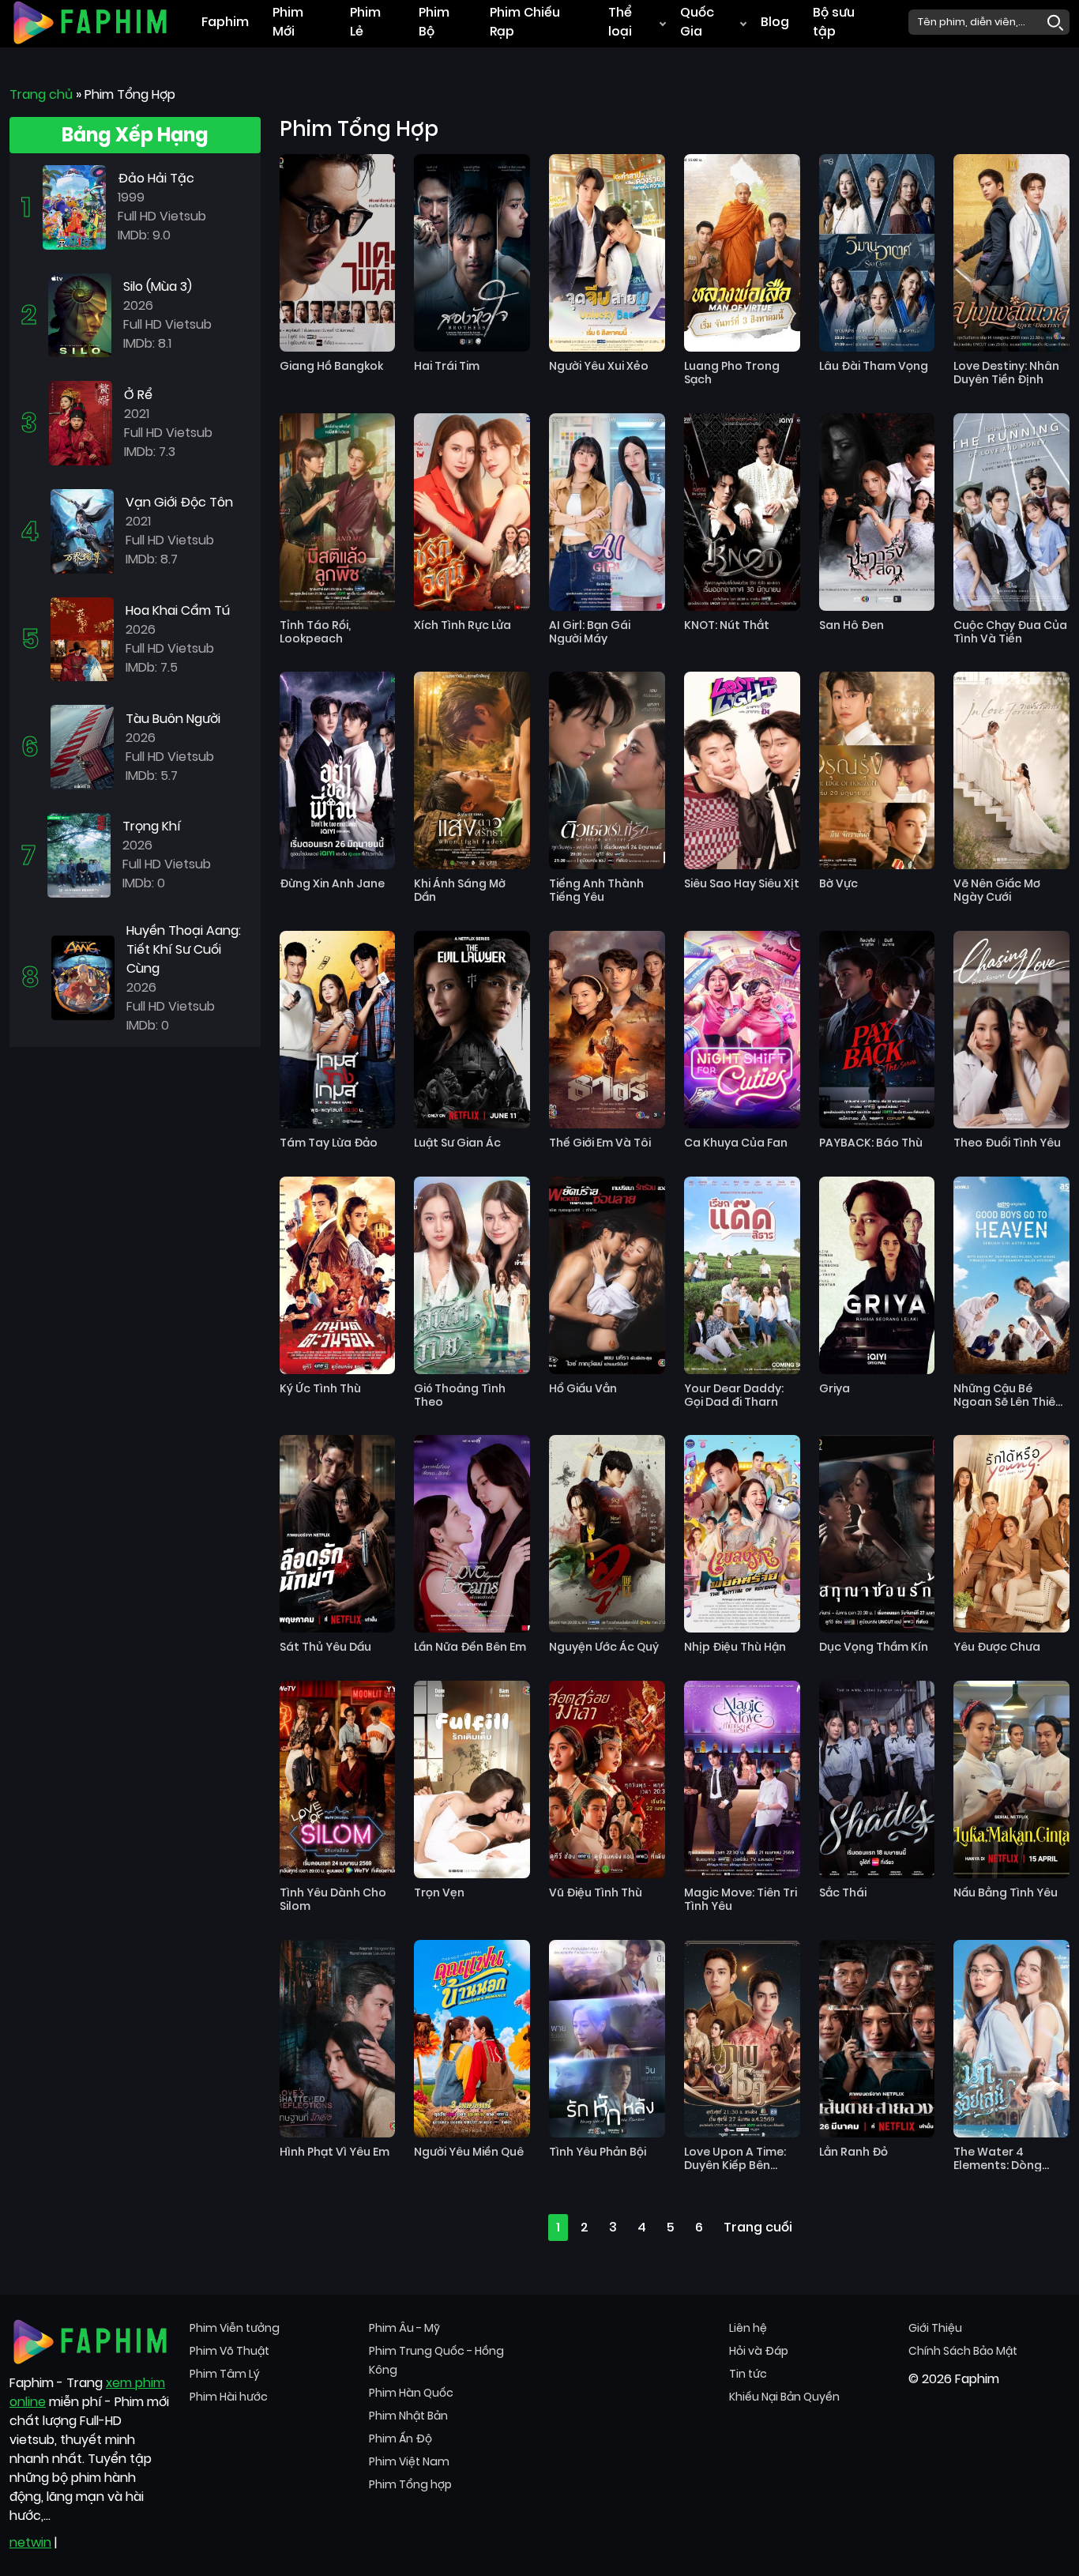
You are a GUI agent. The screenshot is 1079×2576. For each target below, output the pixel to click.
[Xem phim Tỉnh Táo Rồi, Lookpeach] (338, 512)
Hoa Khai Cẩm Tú (178, 610)
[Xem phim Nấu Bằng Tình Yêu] (1011, 1779)
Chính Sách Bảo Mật (963, 2351)
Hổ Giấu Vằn (583, 1389)
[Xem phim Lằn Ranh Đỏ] (877, 2039)
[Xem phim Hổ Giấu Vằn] (607, 1275)
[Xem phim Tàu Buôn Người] (82, 746)
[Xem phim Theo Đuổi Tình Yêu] (1011, 1030)
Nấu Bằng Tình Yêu (1006, 1893)
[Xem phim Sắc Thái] (877, 1779)
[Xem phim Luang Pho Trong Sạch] (742, 253)
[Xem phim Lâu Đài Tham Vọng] (877, 253)
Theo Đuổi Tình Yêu (1007, 1143)
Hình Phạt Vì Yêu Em (335, 2152)
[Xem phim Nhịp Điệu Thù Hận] (742, 1534)
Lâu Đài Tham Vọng (874, 366)
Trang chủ (41, 94)
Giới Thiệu (935, 2328)
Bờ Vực (838, 884)
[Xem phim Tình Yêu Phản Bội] (607, 2039)
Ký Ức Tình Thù (320, 1389)
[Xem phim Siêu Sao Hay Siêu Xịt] (742, 770)
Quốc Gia (697, 22)
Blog (775, 22)
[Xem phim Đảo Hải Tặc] (74, 207)
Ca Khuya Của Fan (736, 1143)
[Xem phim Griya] (877, 1275)
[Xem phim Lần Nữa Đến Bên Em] (472, 1534)
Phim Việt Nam (409, 2461)
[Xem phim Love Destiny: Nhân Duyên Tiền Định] (1011, 253)
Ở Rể (138, 395)
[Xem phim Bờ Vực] (877, 770)
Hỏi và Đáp (759, 2351)
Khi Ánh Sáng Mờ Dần (460, 891)
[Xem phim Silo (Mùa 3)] (80, 314)
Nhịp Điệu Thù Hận (735, 1647)
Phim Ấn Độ (400, 2439)
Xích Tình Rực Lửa (462, 625)
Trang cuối (758, 2227)
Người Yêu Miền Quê (469, 2152)
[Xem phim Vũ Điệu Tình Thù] (607, 1779)
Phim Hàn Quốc (411, 2393)
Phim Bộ (434, 22)
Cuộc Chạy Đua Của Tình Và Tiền (1010, 632)
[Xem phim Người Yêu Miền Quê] (472, 2039)
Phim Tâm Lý (225, 2374)
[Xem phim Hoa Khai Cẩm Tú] (82, 638)
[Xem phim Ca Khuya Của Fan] (742, 1030)
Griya (835, 1389)
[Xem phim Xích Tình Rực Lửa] (472, 512)
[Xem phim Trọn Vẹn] (472, 1779)
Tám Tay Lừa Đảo (329, 1143)
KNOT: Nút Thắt (727, 625)
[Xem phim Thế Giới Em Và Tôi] (607, 1030)
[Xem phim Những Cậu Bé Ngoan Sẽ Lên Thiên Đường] (1011, 1275)
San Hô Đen (852, 625)
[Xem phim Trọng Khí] (79, 855)
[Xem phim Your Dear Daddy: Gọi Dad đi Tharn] (742, 1275)
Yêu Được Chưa (997, 1647)
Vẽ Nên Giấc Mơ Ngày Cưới (997, 891)
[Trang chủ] (90, 21)
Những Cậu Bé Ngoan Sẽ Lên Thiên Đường (1008, 1395)
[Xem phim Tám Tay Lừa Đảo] (338, 1030)
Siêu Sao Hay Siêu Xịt (742, 884)
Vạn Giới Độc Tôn (179, 502)
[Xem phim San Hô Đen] (877, 512)
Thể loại (620, 22)
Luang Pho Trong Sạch (732, 373)
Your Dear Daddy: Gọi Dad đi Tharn (734, 1395)
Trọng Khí (152, 826)
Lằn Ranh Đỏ (853, 2152)
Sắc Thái (843, 1893)
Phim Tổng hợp (410, 2484)
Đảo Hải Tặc (156, 178)
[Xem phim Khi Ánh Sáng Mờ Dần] (472, 770)
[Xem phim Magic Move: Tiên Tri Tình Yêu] (742, 1779)
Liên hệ (748, 2328)
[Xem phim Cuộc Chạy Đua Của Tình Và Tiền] (1011, 512)
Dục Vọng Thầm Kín (874, 1647)
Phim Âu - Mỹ (404, 2328)
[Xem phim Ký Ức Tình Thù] (338, 1275)
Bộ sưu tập (834, 22)
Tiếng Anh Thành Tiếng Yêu (596, 891)
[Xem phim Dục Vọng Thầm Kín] (877, 1534)
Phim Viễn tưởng (235, 2328)
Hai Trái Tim (447, 366)
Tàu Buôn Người (173, 719)
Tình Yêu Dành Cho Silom (333, 1900)
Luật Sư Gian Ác (457, 1143)
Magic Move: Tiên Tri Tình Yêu (741, 1900)
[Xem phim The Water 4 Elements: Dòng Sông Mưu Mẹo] (1011, 2039)
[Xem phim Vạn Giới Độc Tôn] (82, 531)
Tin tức (748, 2374)
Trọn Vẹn (439, 1893)
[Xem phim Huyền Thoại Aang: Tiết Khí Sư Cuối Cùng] (83, 977)
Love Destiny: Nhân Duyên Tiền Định (1006, 373)
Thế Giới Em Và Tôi (600, 1143)
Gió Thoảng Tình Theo (460, 1395)
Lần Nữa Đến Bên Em (470, 1647)
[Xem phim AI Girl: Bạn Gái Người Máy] (607, 512)
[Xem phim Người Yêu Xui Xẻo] (607, 253)
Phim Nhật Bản (408, 2416)
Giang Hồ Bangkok (331, 366)
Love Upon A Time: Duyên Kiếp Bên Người (735, 2159)
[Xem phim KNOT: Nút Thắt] (742, 512)
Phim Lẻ (365, 22)
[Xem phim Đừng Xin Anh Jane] (338, 770)
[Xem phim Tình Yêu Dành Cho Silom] (338, 1779)
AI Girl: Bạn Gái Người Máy (590, 632)
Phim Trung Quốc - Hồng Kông (436, 2360)
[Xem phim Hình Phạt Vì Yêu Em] (338, 2039)
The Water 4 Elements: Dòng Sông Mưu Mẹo (998, 2159)
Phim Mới (288, 22)
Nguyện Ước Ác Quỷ (604, 1647)
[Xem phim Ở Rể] (81, 422)
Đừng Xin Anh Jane (332, 884)
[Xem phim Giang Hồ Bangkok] (338, 253)
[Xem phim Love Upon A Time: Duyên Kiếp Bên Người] (742, 2039)
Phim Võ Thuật (229, 2351)
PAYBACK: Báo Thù (871, 1143)
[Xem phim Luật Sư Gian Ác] (472, 1030)
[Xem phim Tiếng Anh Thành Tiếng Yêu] (607, 770)
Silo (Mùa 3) (158, 286)
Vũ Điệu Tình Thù (596, 1893)
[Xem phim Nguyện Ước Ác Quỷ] (607, 1534)
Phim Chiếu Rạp (525, 22)
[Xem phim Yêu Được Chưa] (1011, 1534)
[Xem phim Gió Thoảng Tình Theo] (472, 1275)
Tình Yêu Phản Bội (598, 2152)
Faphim (225, 22)
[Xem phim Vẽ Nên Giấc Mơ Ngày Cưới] (1011, 770)
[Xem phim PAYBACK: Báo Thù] (877, 1030)
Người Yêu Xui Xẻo (599, 366)
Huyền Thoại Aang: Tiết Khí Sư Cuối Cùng (184, 949)
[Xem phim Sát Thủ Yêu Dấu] (338, 1534)
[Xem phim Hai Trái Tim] (472, 253)
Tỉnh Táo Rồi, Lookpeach (315, 632)
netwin (30, 2542)
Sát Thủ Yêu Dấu (325, 1647)
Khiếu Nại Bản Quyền (784, 2397)
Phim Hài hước (229, 2397)
